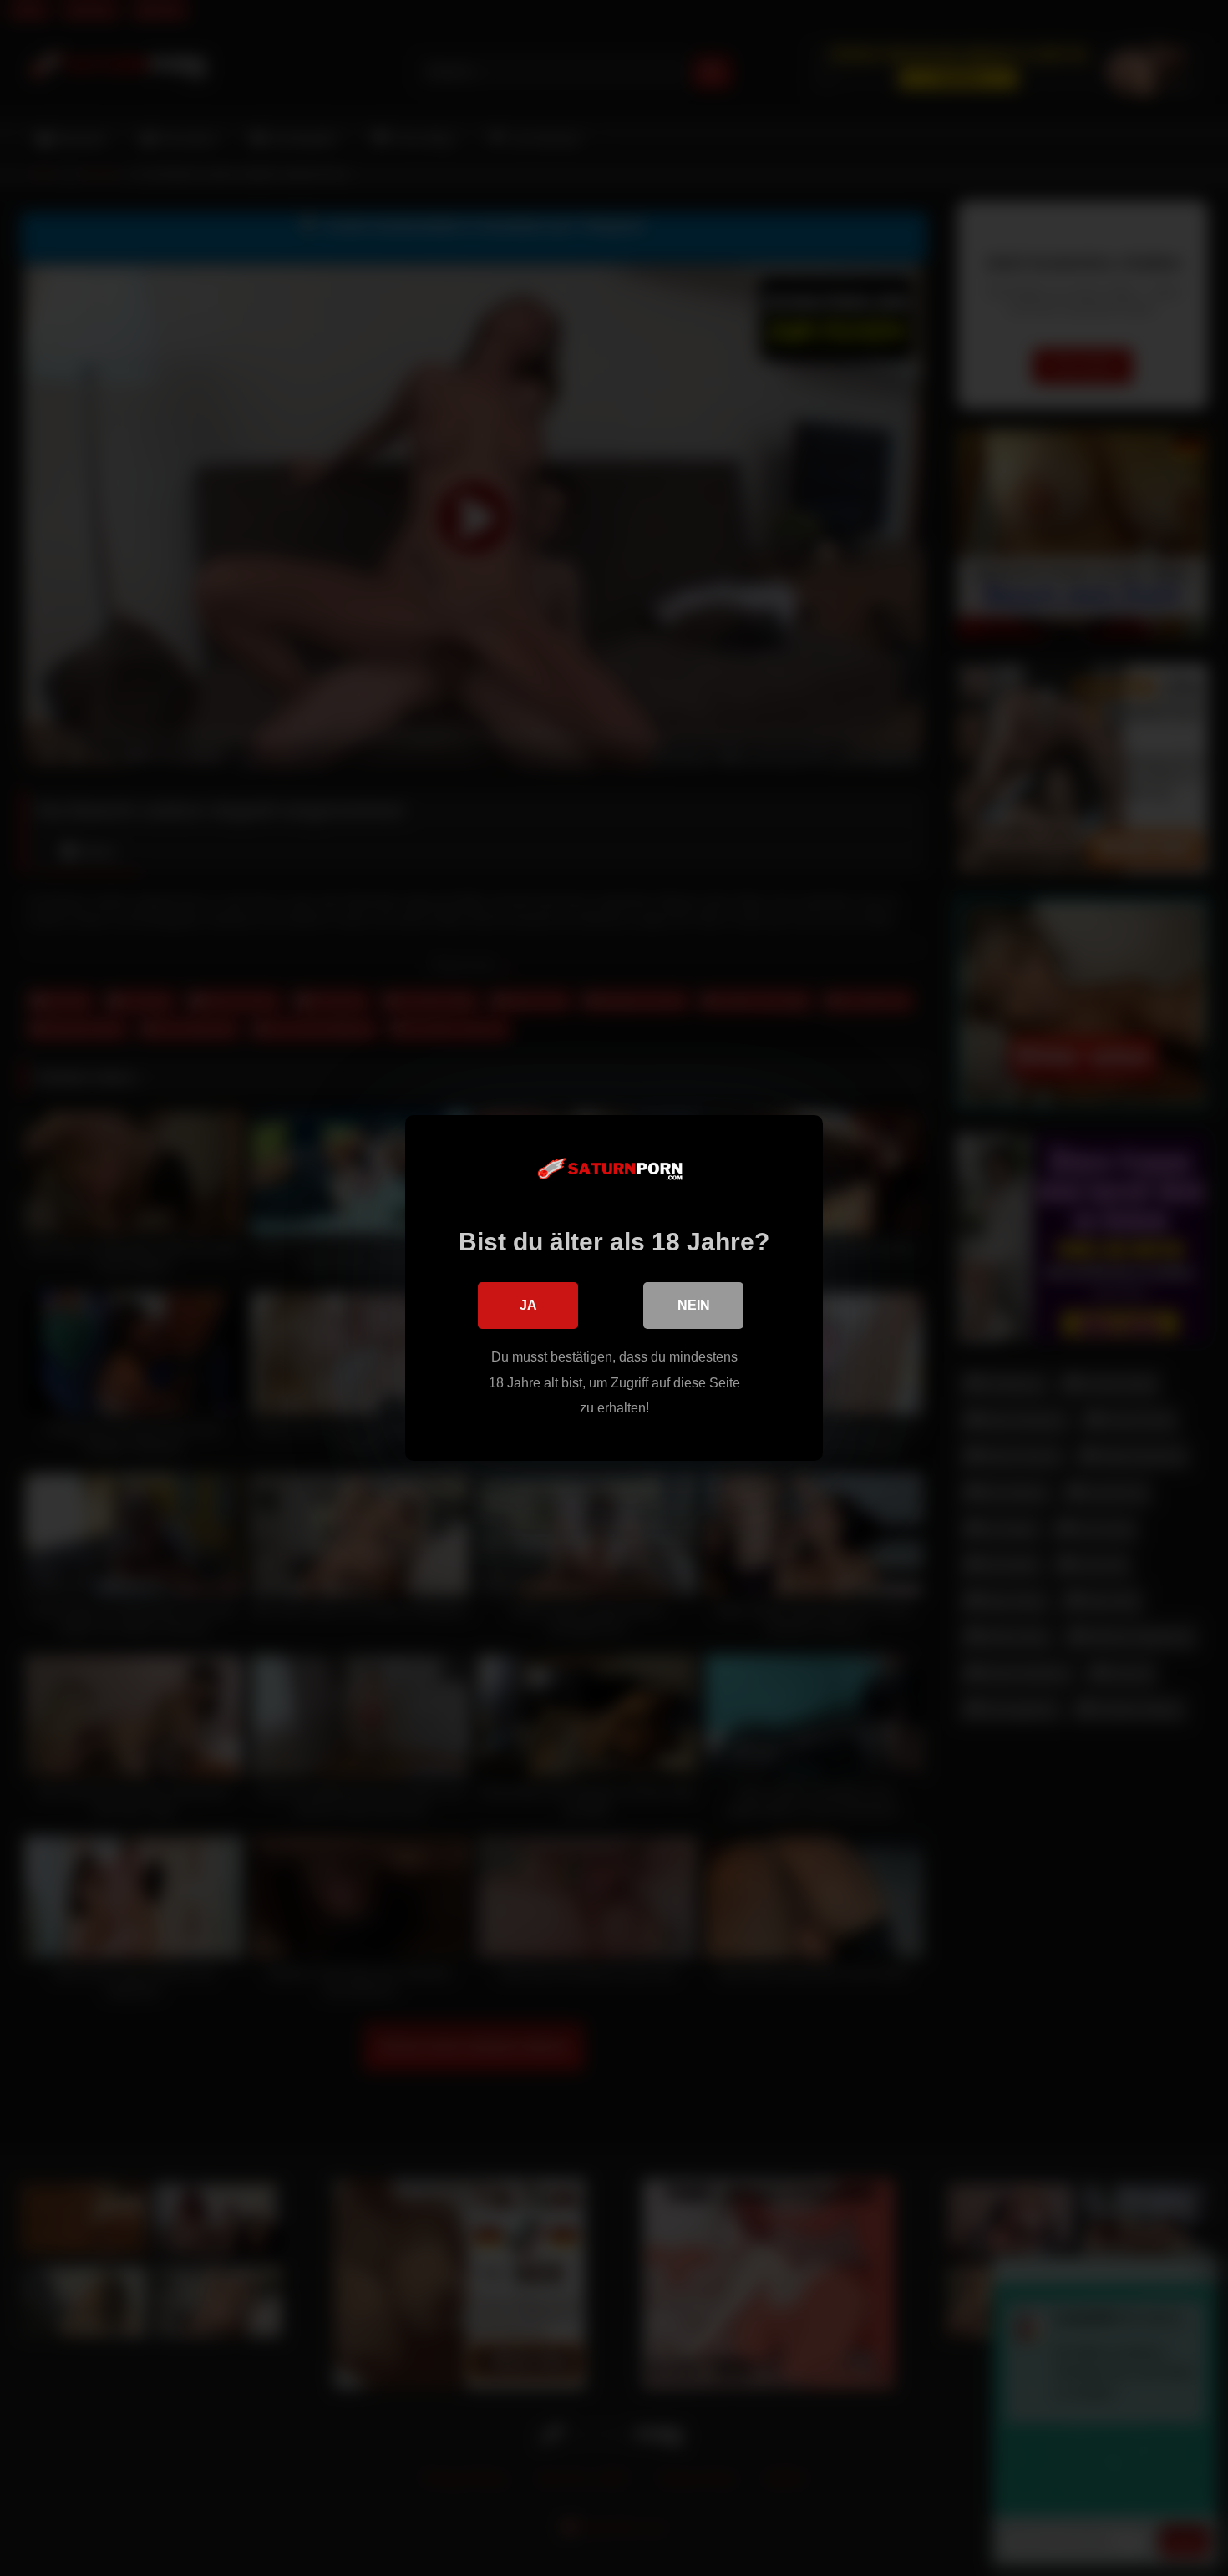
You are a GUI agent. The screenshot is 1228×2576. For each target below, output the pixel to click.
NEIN (694, 1305)
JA (528, 1305)
